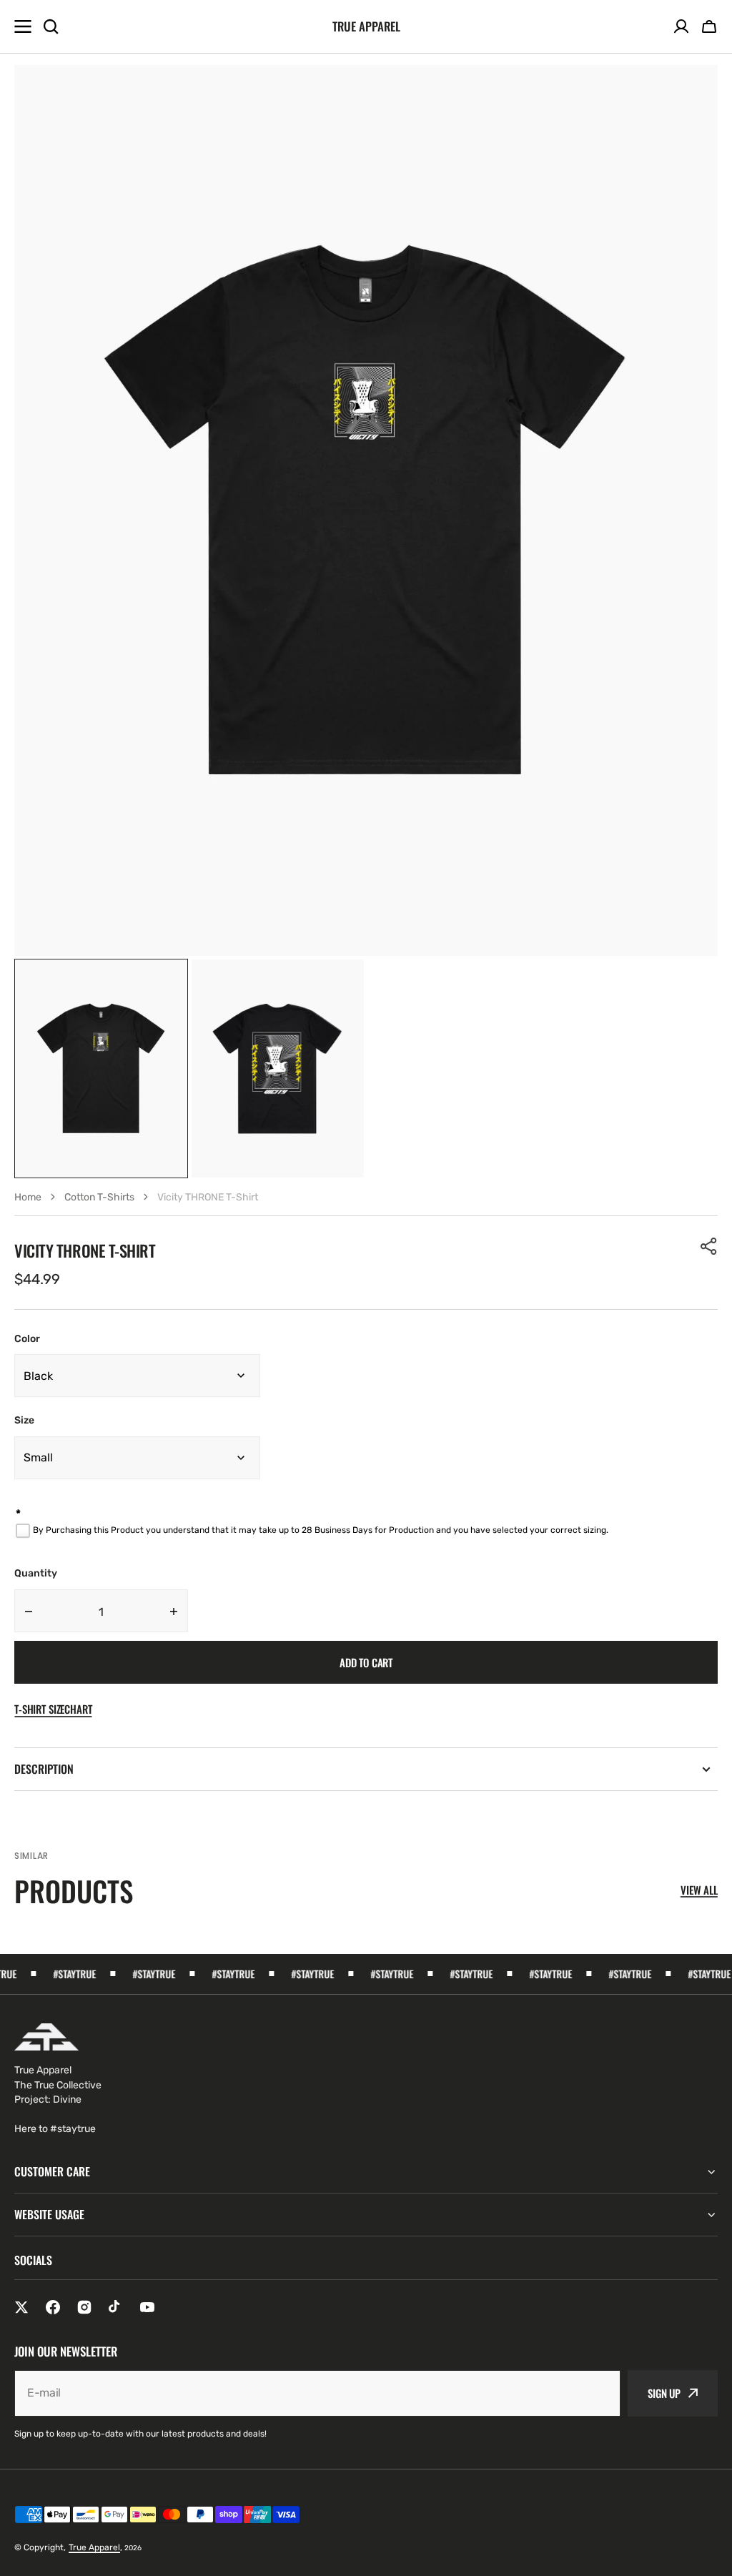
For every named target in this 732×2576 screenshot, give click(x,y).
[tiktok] (116, 2307)
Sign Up (664, 2393)
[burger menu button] (23, 26)
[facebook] (53, 2307)
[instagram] (84, 2307)
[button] (709, 26)
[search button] (51, 26)
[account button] (681, 26)
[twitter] (21, 2307)
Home (28, 1197)
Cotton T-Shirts (99, 1197)
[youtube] (147, 2307)
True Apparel (94, 2547)
